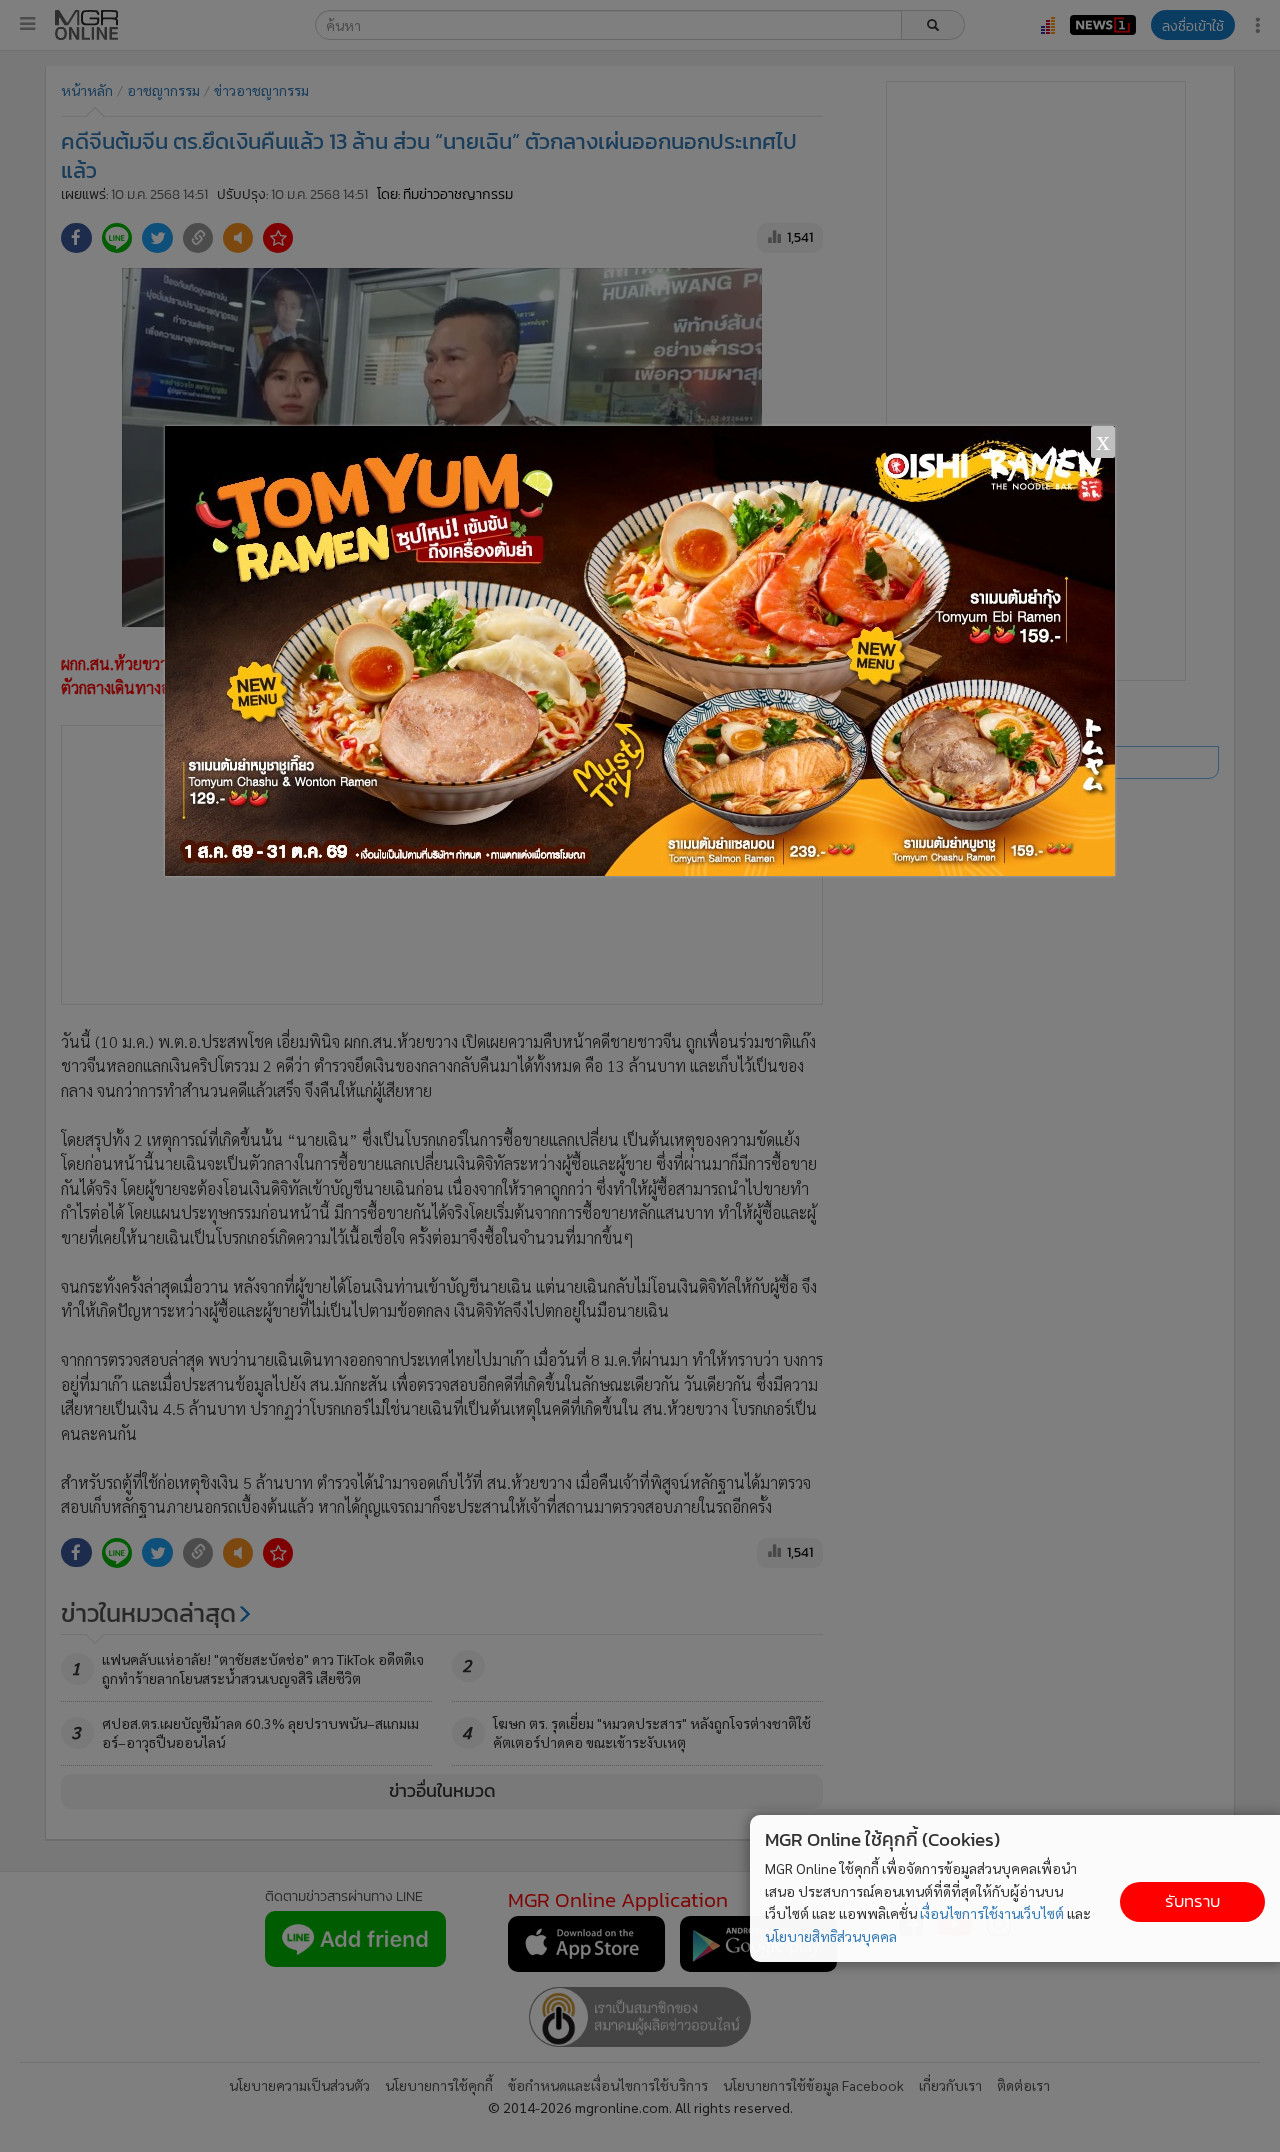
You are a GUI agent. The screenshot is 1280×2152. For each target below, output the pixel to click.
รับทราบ (1192, 1901)
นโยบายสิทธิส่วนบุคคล (831, 1936)
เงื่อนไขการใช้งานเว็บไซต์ (992, 1913)
